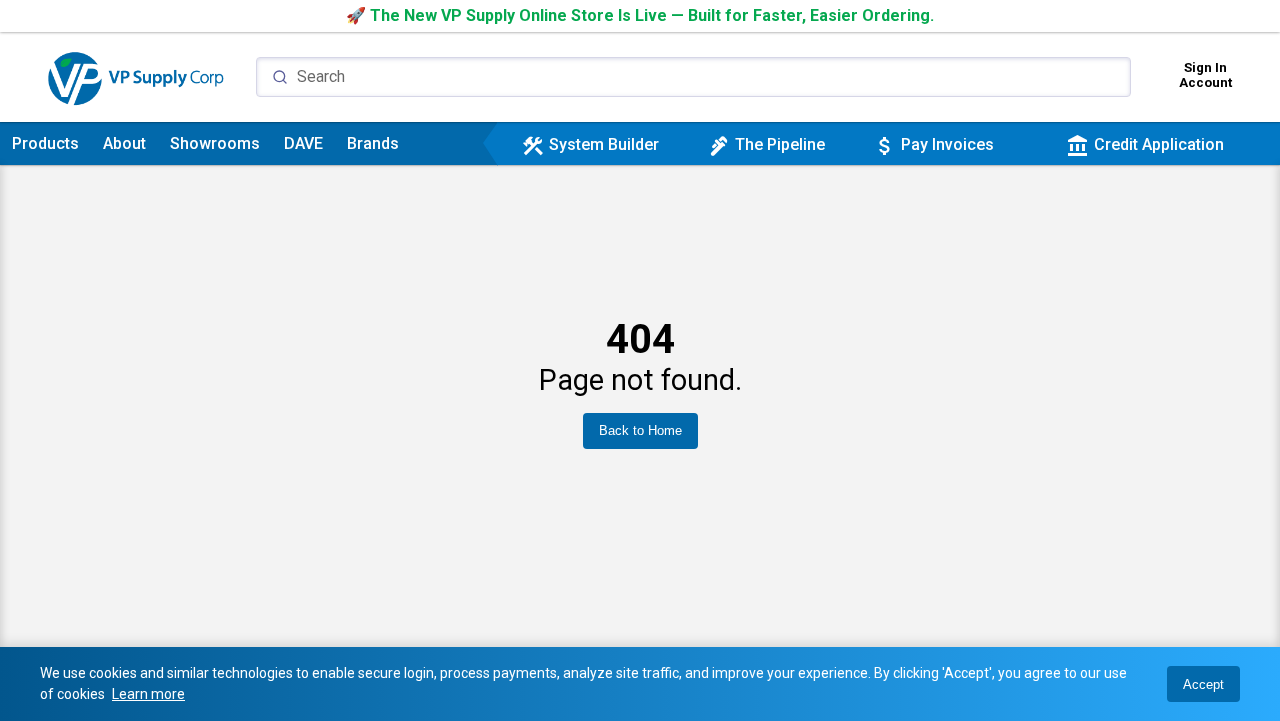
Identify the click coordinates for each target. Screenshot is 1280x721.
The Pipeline (766, 144)
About (124, 143)
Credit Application (1145, 144)
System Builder (590, 144)
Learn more (148, 694)
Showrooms (215, 143)
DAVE (303, 143)
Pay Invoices (933, 144)
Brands (373, 143)
